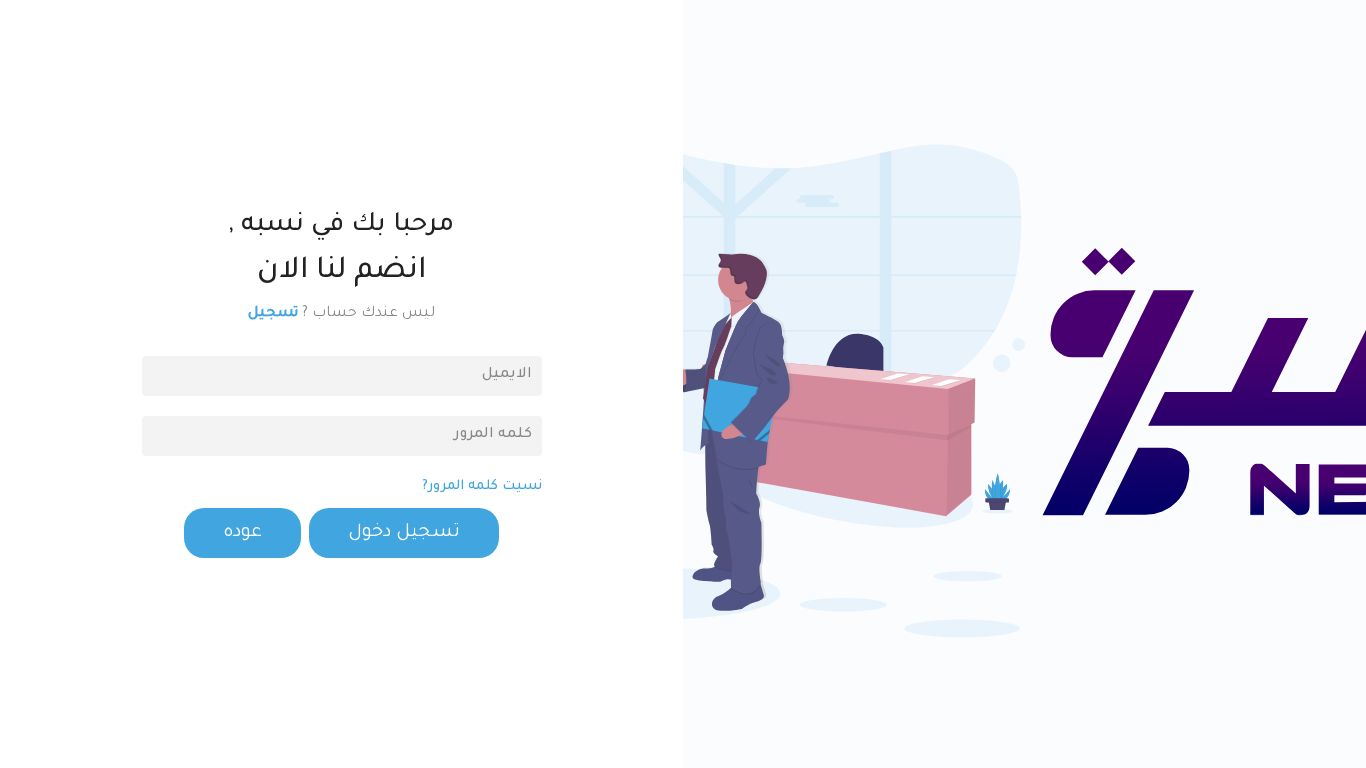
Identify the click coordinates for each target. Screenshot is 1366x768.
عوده (242, 533)
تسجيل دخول (404, 533)
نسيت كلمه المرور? (482, 486)
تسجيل (273, 314)
